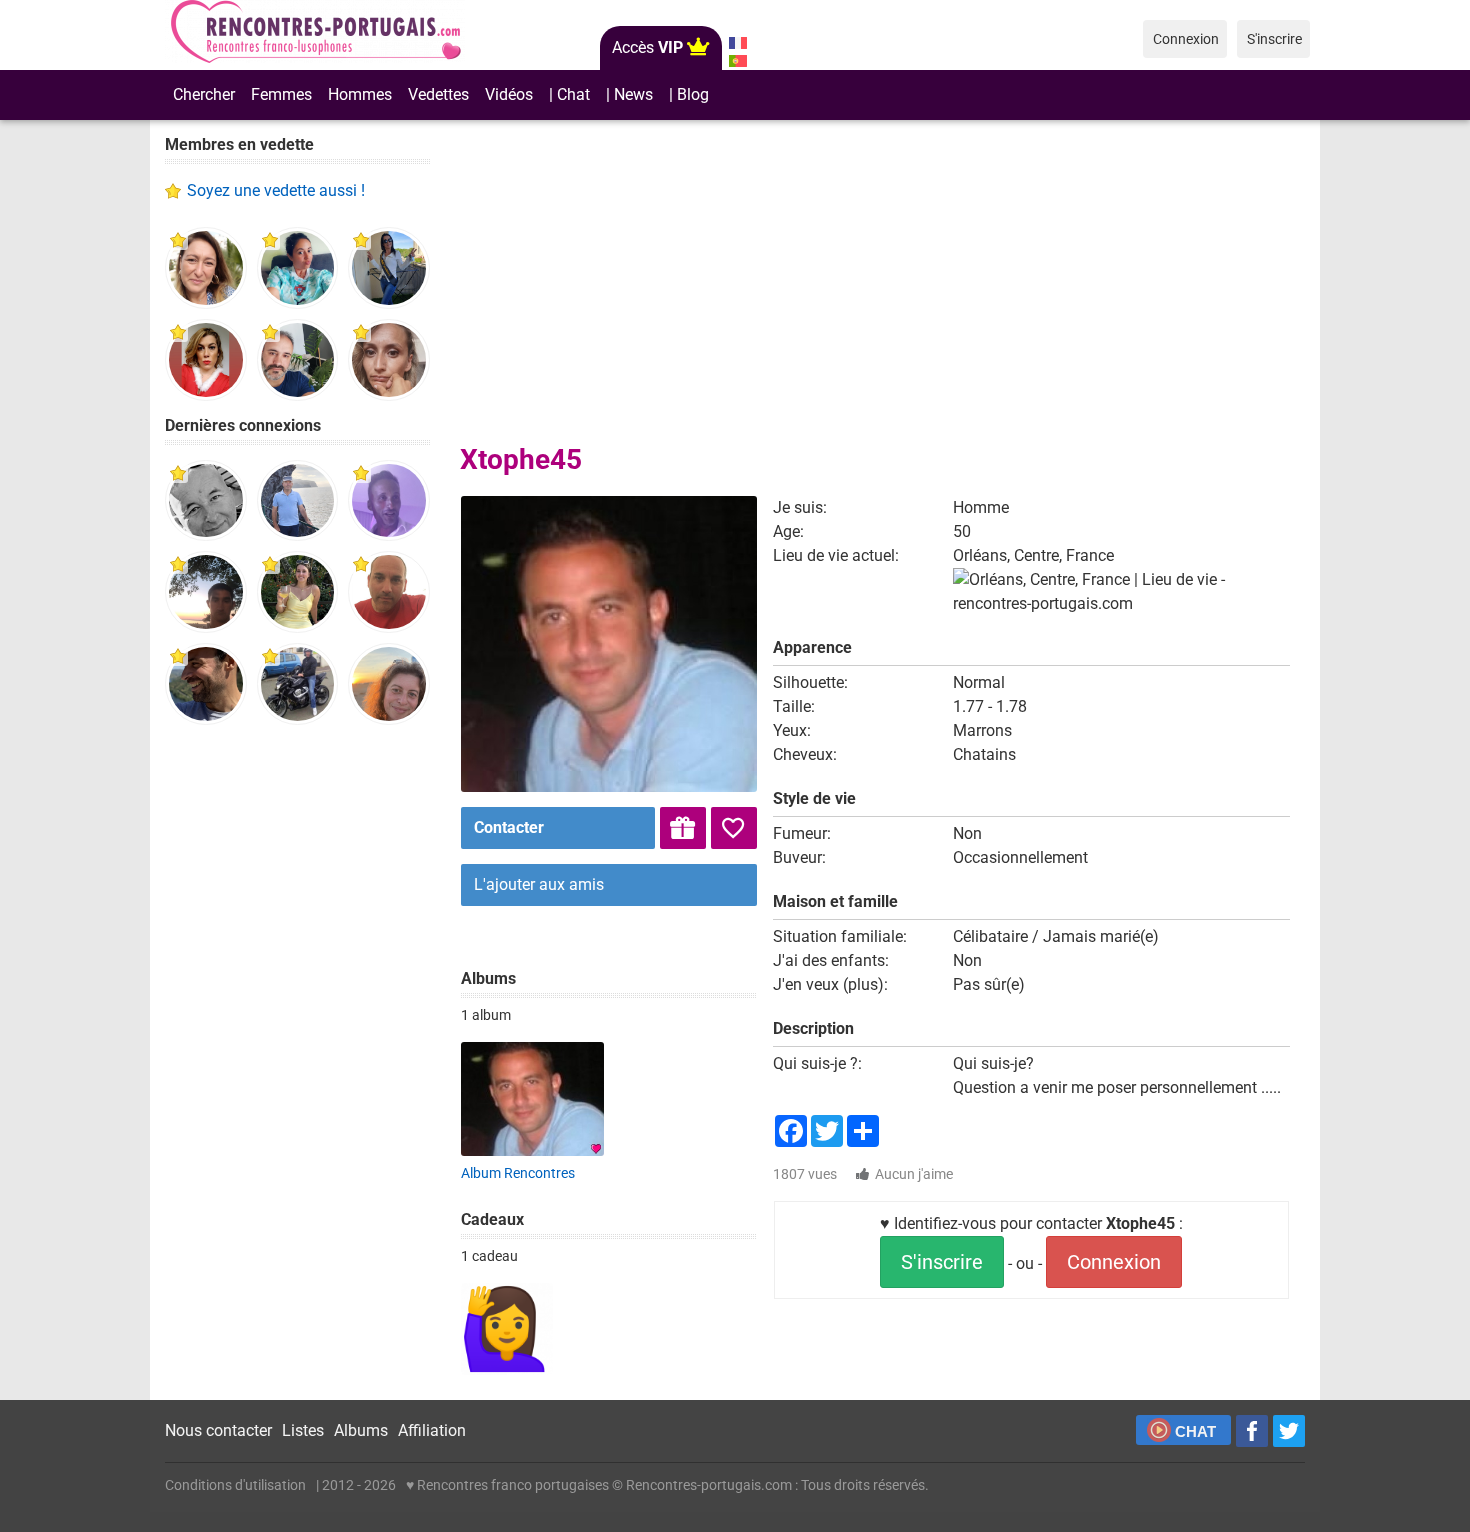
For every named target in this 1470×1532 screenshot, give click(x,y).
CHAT (1195, 1431)
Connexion (1114, 1262)
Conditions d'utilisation (235, 1485)
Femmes (281, 94)
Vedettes (438, 94)
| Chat (569, 94)
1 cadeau (489, 1256)
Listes (303, 1430)
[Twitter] (1289, 1431)
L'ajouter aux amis (539, 884)
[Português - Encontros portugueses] (737, 61)
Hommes (360, 94)
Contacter (509, 827)
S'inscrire (942, 1262)
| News (629, 94)
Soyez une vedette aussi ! (276, 190)
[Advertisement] (297, 1050)
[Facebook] (1252, 1431)
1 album (486, 1015)
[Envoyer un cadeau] (683, 828)
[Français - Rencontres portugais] (737, 43)
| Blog (689, 94)
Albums (361, 1430)
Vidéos (509, 94)
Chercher (204, 94)
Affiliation (432, 1430)
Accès (647, 47)
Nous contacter (218, 1430)
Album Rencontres (518, 1173)
